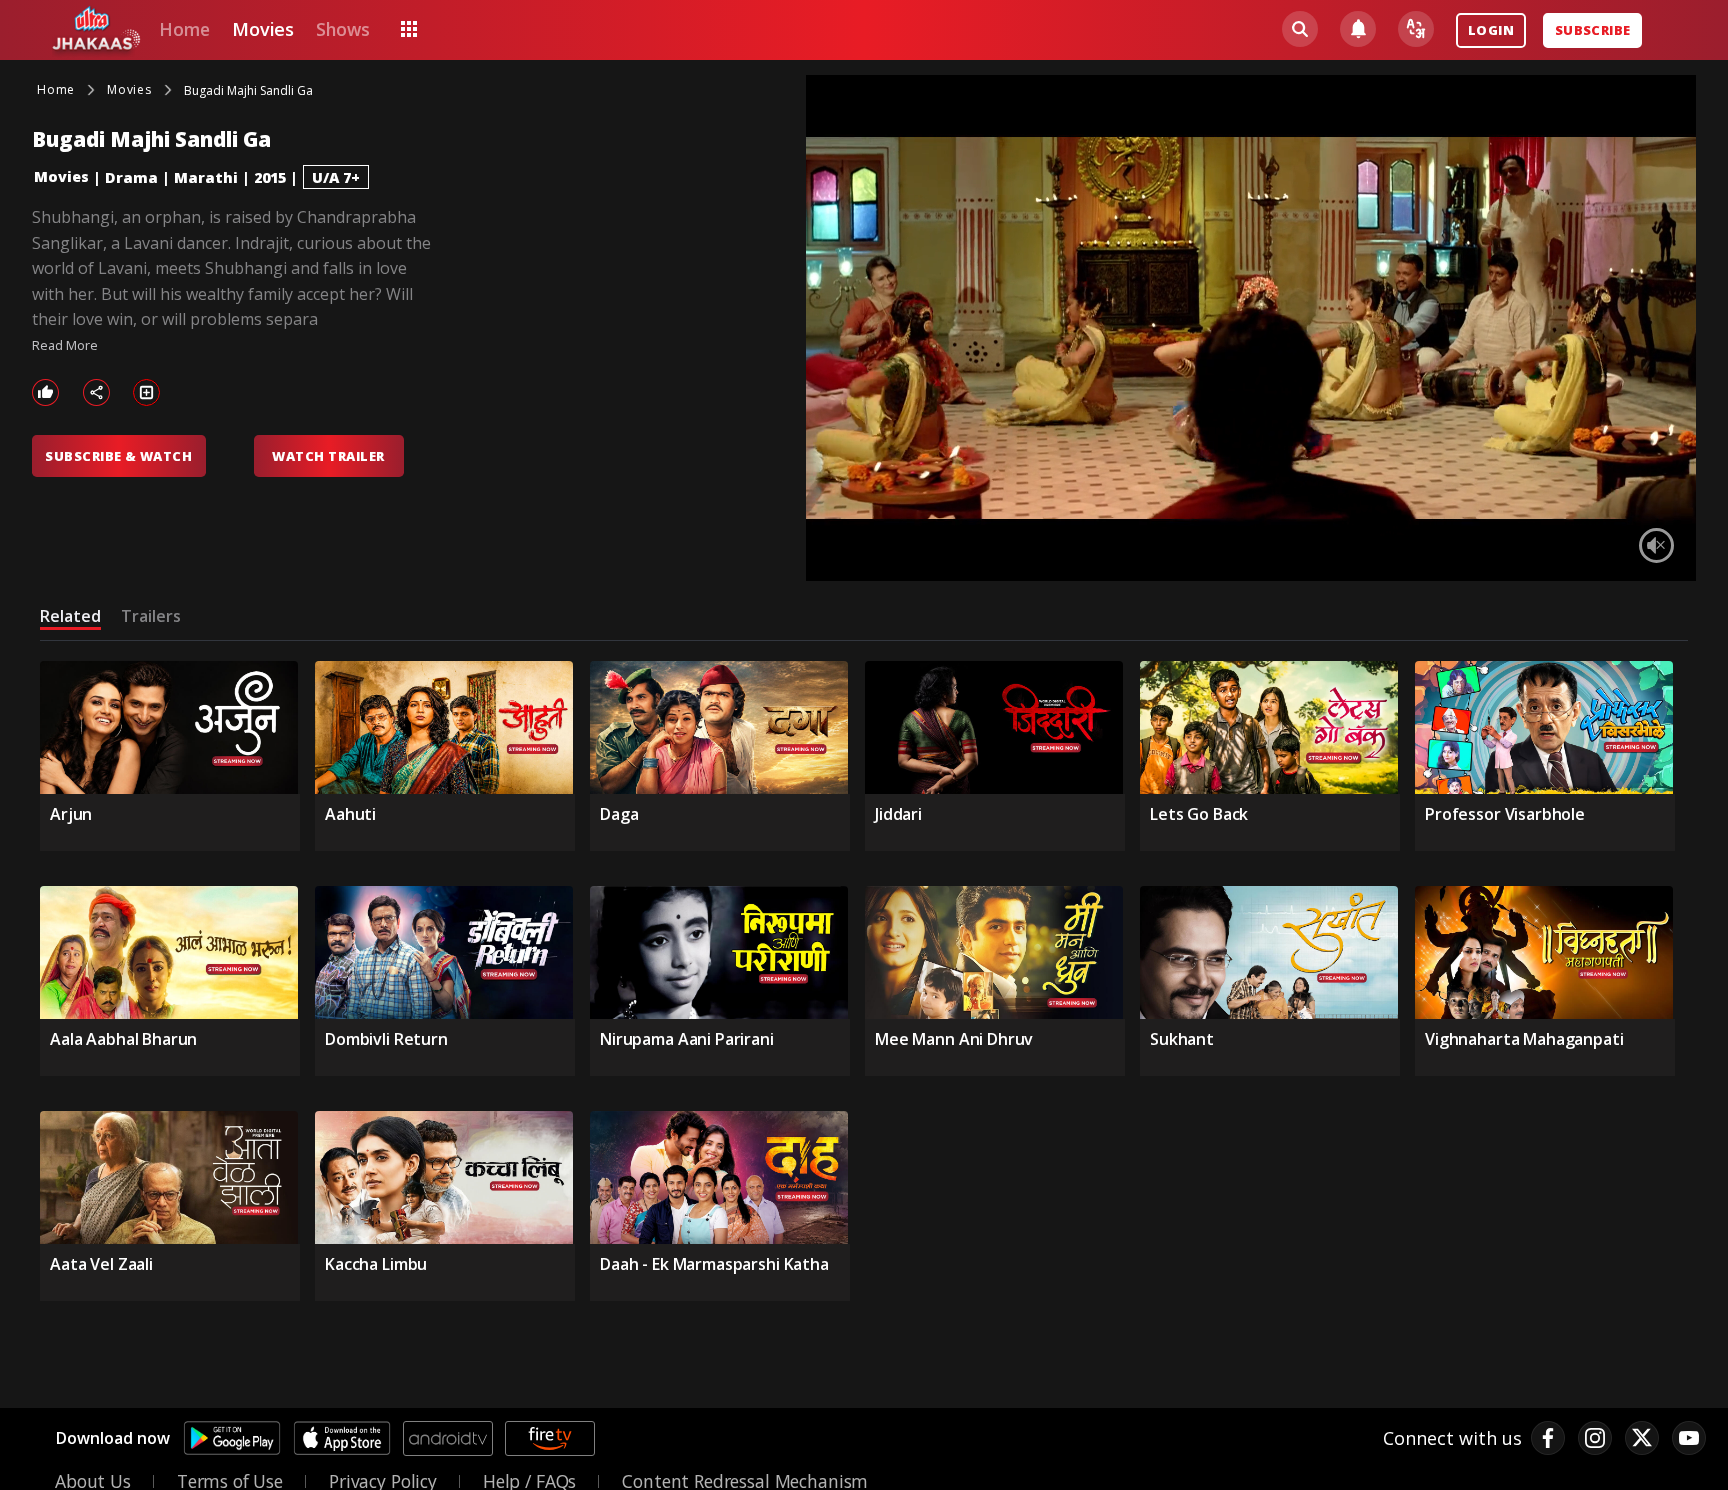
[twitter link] (1642, 1438)
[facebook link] (1548, 1438)
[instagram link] (1595, 1438)
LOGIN (1491, 30)
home (184, 29)
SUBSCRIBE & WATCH (118, 456)
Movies (61, 176)
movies (263, 29)
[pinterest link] (1689, 1438)
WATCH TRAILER (328, 456)
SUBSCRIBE (1593, 30)
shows (342, 29)
